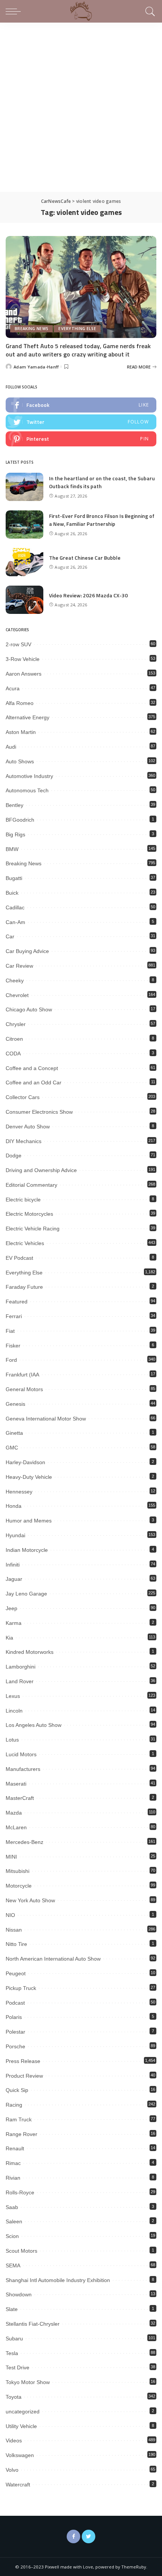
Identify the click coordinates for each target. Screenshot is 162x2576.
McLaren (16, 1827)
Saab (12, 2207)
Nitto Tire (16, 1944)
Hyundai (15, 1535)
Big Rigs (15, 834)
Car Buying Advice (27, 951)
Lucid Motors (21, 1754)
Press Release (23, 2061)
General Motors (24, 1389)
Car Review (19, 966)
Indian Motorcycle (27, 1550)
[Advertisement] (81, 107)
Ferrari (14, 1316)
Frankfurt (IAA (22, 1375)
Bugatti (14, 878)
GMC (12, 1448)
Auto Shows (20, 761)
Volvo (12, 2470)
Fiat (10, 1331)
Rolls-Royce (20, 2192)
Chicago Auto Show (29, 1009)
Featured (17, 1302)
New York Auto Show (30, 1900)
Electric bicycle (23, 1200)
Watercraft (18, 2485)
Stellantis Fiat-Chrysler (33, 2324)
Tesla (12, 2353)
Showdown (19, 2294)
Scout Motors (21, 2251)
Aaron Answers (24, 674)
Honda (14, 1506)
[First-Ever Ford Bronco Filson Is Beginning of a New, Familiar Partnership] (24, 524)
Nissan (14, 1930)
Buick (12, 893)
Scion (12, 2236)
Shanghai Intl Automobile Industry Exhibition (58, 2280)
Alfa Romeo (20, 703)
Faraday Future (24, 1287)
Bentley (15, 805)
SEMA (13, 2265)
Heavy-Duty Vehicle (29, 1477)
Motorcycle (19, 1886)
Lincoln (14, 1711)
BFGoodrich (20, 820)
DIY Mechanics (24, 1141)
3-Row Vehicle (23, 659)
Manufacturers (23, 1769)
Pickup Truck (21, 1988)
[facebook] (81, 405)
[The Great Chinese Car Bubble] (24, 562)
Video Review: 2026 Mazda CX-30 (88, 595)
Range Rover (21, 2134)
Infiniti (13, 1565)
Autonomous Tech (27, 790)
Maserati (16, 1784)
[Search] (149, 11)
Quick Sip (17, 2090)
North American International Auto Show (53, 1959)
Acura (13, 688)
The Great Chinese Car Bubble (85, 558)
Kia (9, 1638)
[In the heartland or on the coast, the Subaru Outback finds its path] (24, 487)
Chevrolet (17, 995)
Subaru (14, 2338)
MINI (11, 1857)
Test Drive (18, 2367)
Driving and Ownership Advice (41, 1170)
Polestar (15, 2032)
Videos (14, 2441)
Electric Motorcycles (29, 1214)
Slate (12, 2309)
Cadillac (15, 907)
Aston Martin (21, 732)
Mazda (14, 1813)
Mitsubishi (18, 1871)
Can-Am (15, 922)
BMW (12, 849)
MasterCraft (20, 1798)
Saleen (14, 2221)
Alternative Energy (28, 717)
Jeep (11, 1608)
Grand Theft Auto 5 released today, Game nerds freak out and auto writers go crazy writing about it (78, 350)
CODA (13, 1054)
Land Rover (20, 1681)
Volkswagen (20, 2455)
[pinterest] (81, 439)
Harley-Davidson (25, 1462)
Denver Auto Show (28, 1127)
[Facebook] (73, 2536)
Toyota (14, 2397)
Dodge (14, 1156)
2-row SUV (18, 644)
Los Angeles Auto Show (34, 1725)
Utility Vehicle (21, 2426)
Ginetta (14, 1433)
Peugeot (16, 1973)
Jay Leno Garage (26, 1594)
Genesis (15, 1404)
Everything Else (77, 329)
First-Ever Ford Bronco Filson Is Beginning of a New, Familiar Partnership (102, 520)
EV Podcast (19, 1258)
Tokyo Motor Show (28, 2382)
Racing (14, 2105)
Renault (15, 2148)
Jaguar (14, 1579)
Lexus (13, 1696)
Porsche (15, 2046)
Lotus (12, 1740)
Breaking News (31, 329)
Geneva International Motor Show (46, 1419)
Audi (11, 747)
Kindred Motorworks (30, 1652)
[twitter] (81, 422)
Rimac (13, 2163)
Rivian (13, 2178)
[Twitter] (89, 2536)
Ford (11, 1360)
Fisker (13, 1346)
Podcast (15, 2003)
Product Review (24, 2076)
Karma (14, 1623)
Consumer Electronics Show (39, 1112)
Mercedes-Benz (24, 1842)
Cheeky (15, 980)
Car (10, 936)
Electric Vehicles (25, 1243)
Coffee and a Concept (32, 1068)
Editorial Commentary (31, 1185)
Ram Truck (19, 2119)
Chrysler (16, 1024)
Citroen (14, 1039)
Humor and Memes (29, 1521)
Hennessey (19, 1492)
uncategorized (23, 2412)
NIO (10, 1915)
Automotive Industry (29, 776)
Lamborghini (21, 1667)
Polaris (14, 2017)
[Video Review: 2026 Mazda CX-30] (24, 600)
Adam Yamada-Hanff (36, 367)
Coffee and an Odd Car (34, 1082)
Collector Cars (23, 1097)
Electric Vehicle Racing (33, 1229)
